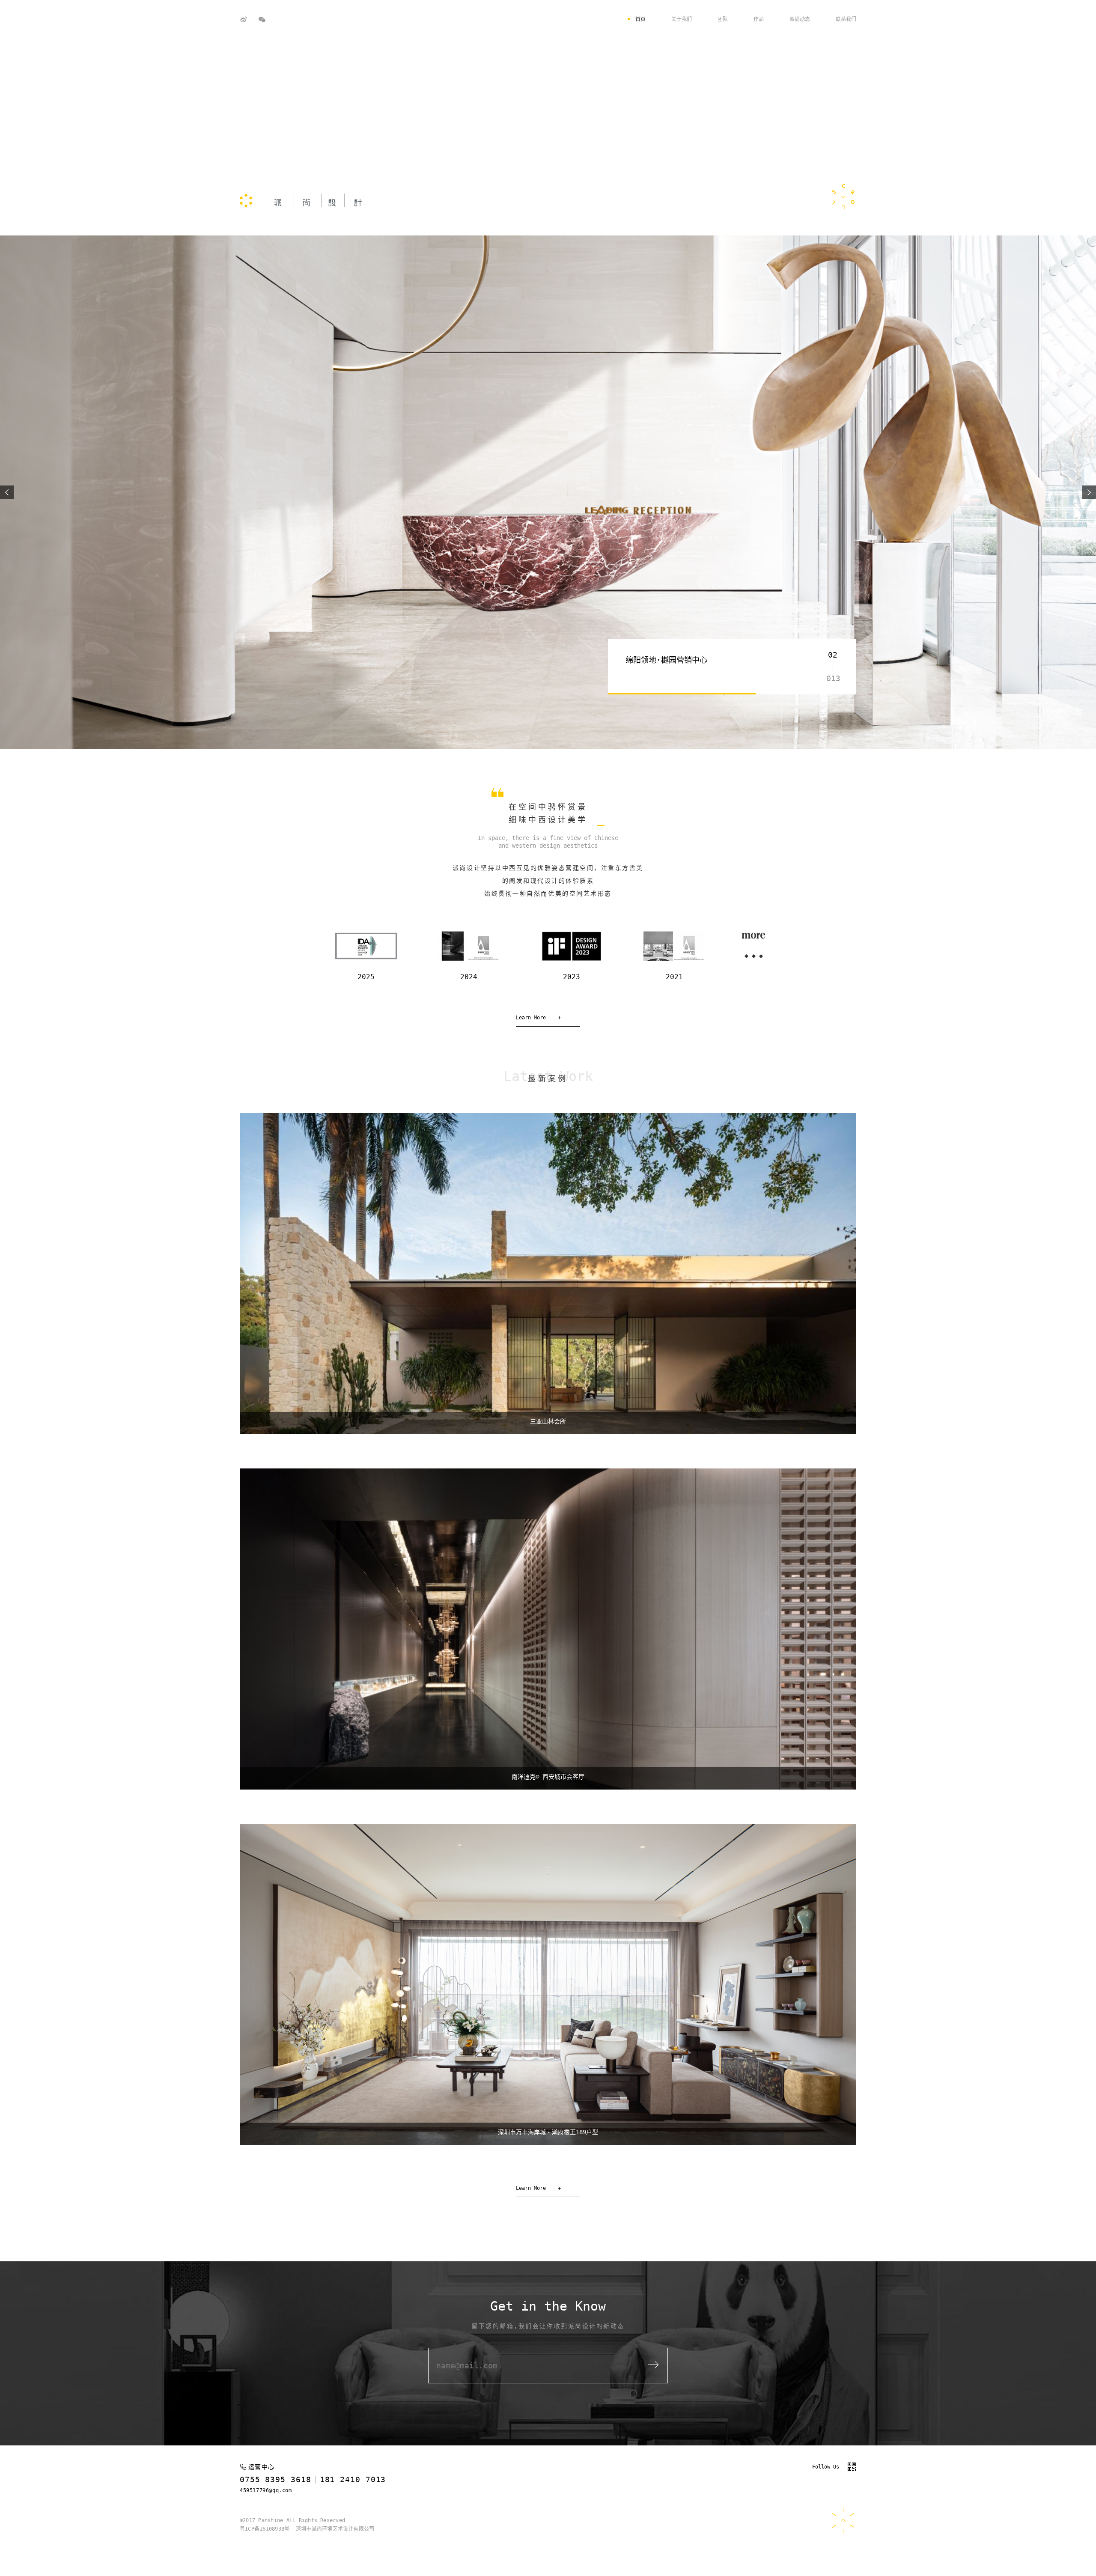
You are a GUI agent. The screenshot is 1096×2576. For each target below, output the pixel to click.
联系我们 (846, 19)
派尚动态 (800, 19)
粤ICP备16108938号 (265, 2529)
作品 (759, 19)
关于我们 (682, 19)
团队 (723, 19)
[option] (548, 492)
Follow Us (826, 2467)
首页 (640, 19)
